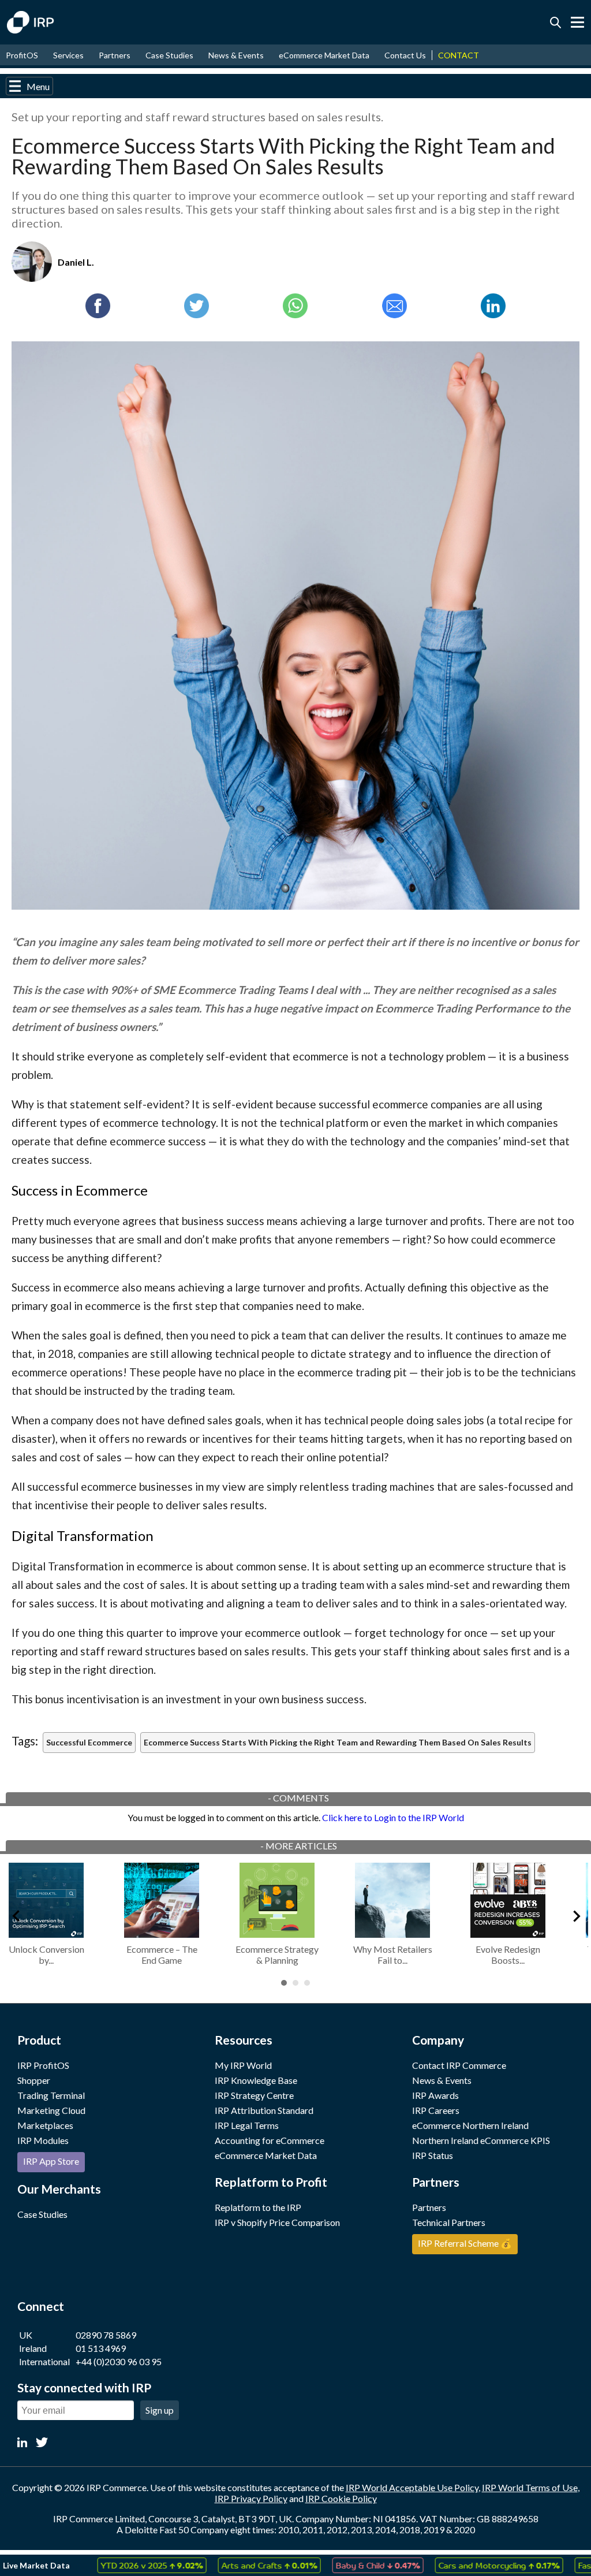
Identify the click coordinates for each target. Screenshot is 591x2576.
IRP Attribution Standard (264, 2110)
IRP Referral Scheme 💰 (465, 2243)
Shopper (34, 2080)
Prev (15, 1914)
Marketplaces (45, 2125)
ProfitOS (22, 55)
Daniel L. (76, 262)
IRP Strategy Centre (254, 2095)
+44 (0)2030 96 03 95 (119, 2361)
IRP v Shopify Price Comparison (277, 2222)
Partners (115, 55)
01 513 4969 (101, 2348)
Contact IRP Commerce (459, 2065)
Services (68, 55)
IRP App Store (51, 2161)
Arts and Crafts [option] (238, 2565)
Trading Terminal (51, 2095)
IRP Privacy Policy (251, 2498)
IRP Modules (43, 2140)
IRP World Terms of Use (530, 2487)
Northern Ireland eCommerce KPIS (481, 2140)
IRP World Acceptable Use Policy (412, 2487)
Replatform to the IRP (258, 2207)
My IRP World (243, 2065)
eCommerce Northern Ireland (470, 2125)
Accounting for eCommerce (270, 2140)
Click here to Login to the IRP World (393, 1817)
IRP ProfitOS (43, 2065)
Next (576, 1914)
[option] (121, 2565)
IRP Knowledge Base (256, 2080)
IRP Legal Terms (247, 2125)
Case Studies (169, 55)
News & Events (236, 55)
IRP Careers (436, 2110)
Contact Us (405, 55)
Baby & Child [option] (347, 2565)
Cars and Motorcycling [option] (468, 2565)
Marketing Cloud (51, 2110)
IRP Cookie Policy (341, 2498)
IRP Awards (435, 2095)
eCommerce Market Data (324, 55)
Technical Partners (449, 2222)
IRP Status (433, 2155)
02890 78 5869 (106, 2335)
